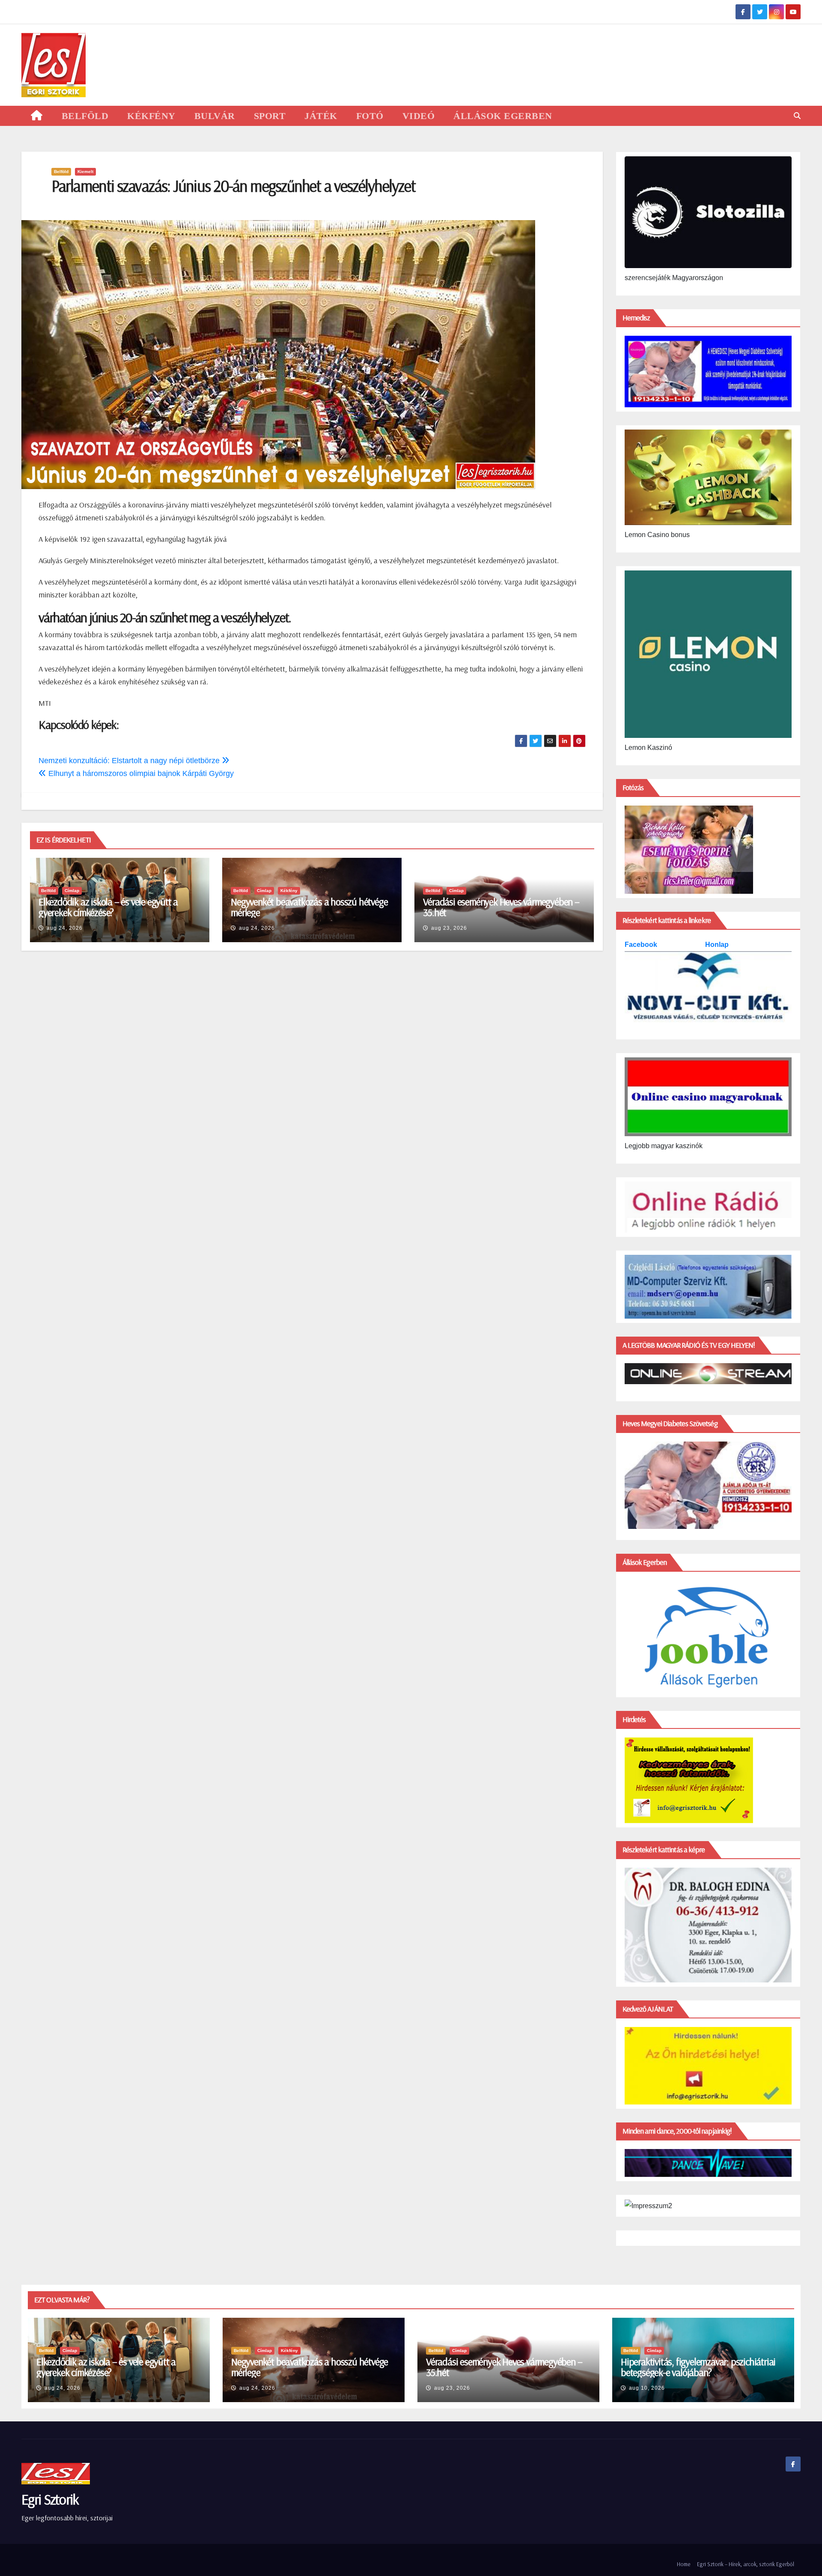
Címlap (72, 891)
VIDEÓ (419, 116)
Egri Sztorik (50, 2499)
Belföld (61, 172)
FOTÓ (370, 116)
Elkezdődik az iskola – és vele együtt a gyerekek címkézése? (108, 907)
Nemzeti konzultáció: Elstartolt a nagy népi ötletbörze (130, 761)
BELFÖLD (85, 116)
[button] (797, 116)
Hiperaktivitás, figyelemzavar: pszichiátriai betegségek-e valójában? (698, 2367)
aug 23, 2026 (449, 928)
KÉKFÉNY (151, 116)
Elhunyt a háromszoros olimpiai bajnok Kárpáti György (140, 773)
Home (684, 2564)
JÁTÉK (321, 116)
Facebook (642, 945)
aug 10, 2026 (647, 2388)
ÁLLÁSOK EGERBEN (503, 116)
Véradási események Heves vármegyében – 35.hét (501, 907)
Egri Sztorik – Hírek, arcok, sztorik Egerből (746, 2564)
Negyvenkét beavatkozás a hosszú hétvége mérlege (309, 907)
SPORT (270, 116)
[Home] (37, 116)
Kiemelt (85, 172)
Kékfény (289, 891)
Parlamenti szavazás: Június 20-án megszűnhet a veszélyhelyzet (233, 186)
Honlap (717, 945)
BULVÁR (215, 116)
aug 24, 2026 (65, 928)
